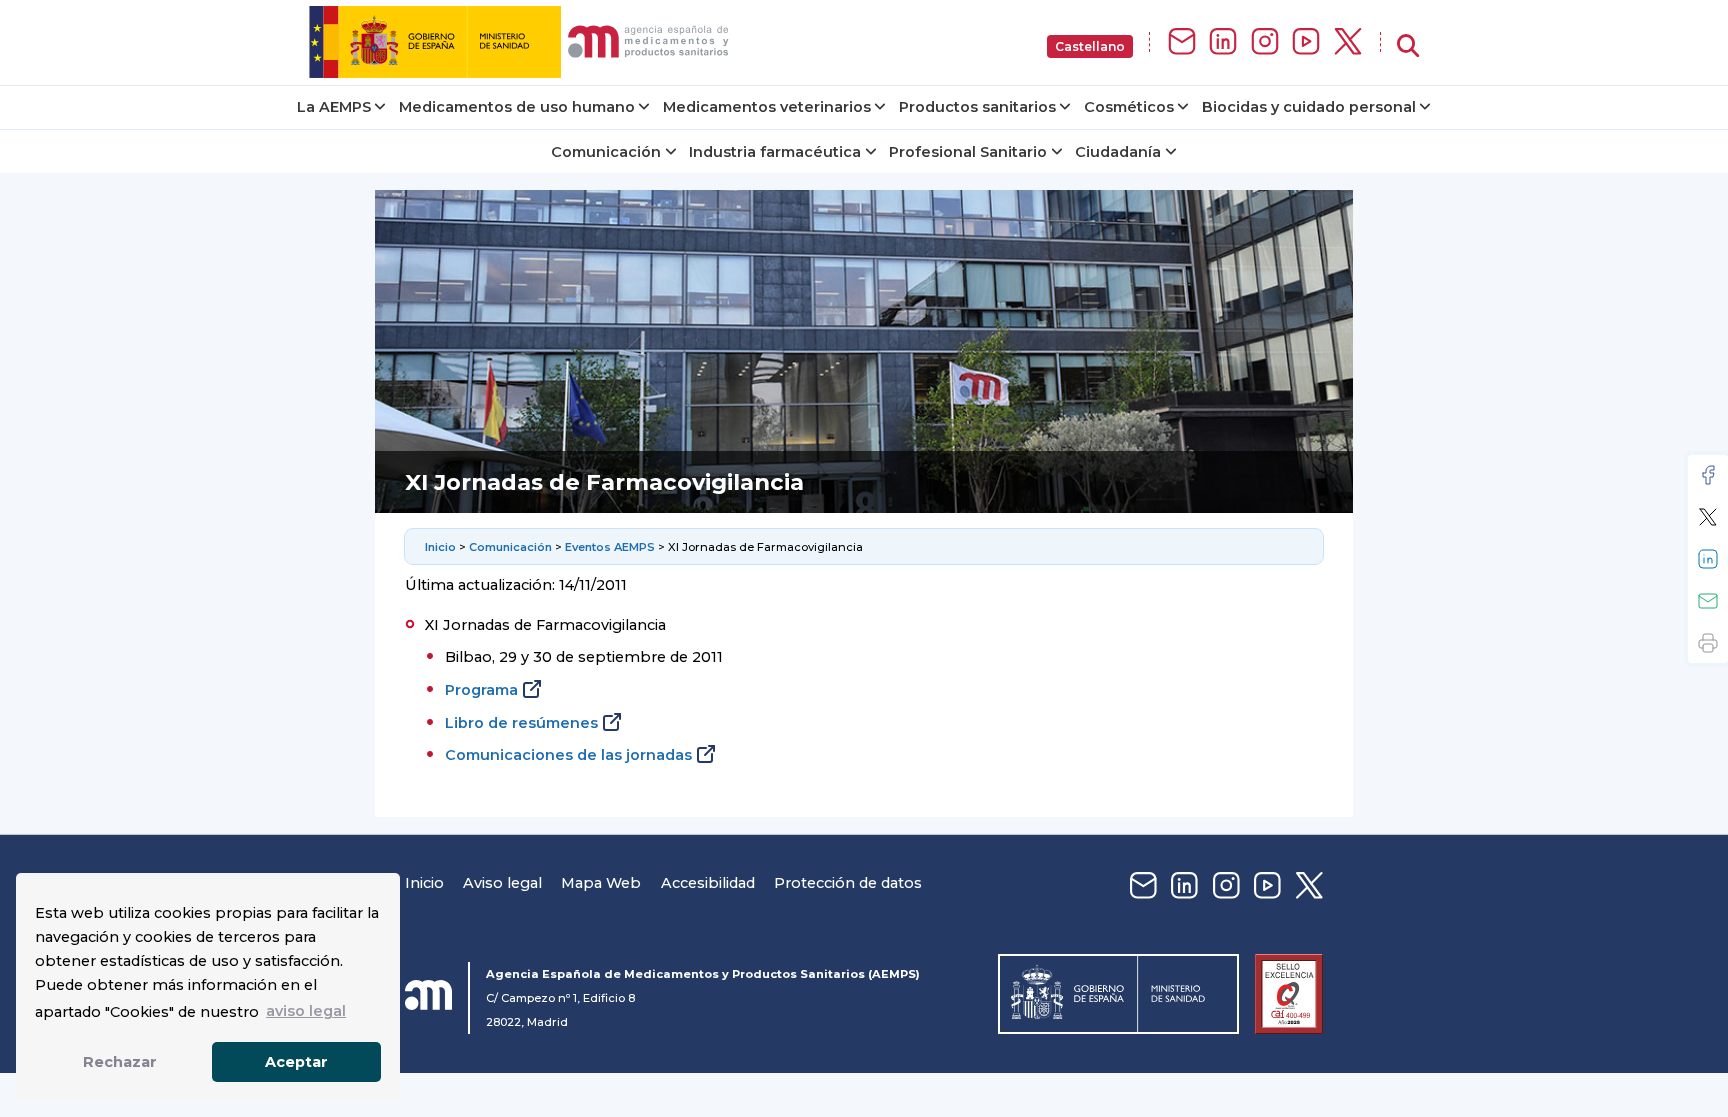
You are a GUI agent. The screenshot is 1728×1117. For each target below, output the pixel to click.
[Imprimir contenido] (1708, 643)
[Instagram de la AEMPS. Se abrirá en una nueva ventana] (1265, 42)
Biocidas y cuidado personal (1309, 107)
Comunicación (606, 152)
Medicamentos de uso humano (517, 107)
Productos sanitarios (977, 107)
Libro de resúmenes (521, 723)
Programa (481, 690)
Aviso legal (502, 883)
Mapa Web (601, 883)
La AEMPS (334, 107)
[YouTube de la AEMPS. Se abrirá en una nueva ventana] (1306, 42)
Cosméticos (1129, 107)
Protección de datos (848, 883)
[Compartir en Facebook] (1708, 475)
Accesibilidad (708, 883)
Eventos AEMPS (610, 547)
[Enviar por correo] (1708, 601)
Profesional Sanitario (968, 152)
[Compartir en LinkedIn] (1708, 559)
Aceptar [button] (296, 1062)
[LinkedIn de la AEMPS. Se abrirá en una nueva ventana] (1223, 42)
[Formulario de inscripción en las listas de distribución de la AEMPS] (1182, 42)
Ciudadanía (1118, 152)
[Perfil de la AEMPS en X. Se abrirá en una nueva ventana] (1348, 42)
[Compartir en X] (1708, 517)
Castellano (1090, 46)
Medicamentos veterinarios (767, 107)
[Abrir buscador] (1408, 46)
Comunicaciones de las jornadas (568, 755)
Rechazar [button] (120, 1062)
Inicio (440, 547)
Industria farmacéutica (775, 152)
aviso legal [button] (306, 1011)
